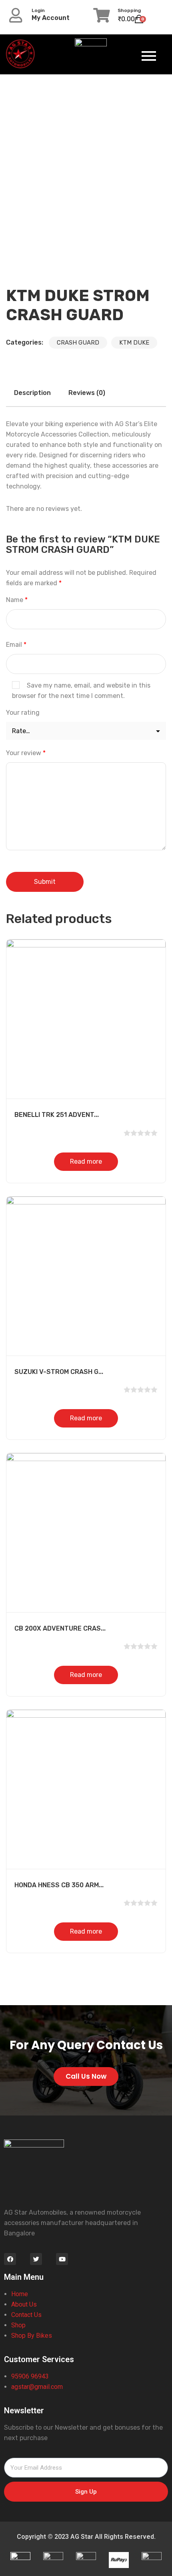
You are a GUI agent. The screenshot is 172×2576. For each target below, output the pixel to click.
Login (38, 10)
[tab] (32, 393)
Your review (26, 753)
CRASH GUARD (78, 343)
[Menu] (142, 56)
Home (20, 2294)
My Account (51, 18)
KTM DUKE (134, 343)
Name (17, 600)
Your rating (23, 713)
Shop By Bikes (32, 2336)
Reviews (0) (87, 393)
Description (32, 393)
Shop (19, 2325)
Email (16, 645)
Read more (86, 1161)
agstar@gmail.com (38, 2387)
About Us (25, 2304)
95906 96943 (30, 2376)
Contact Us (26, 2315)
